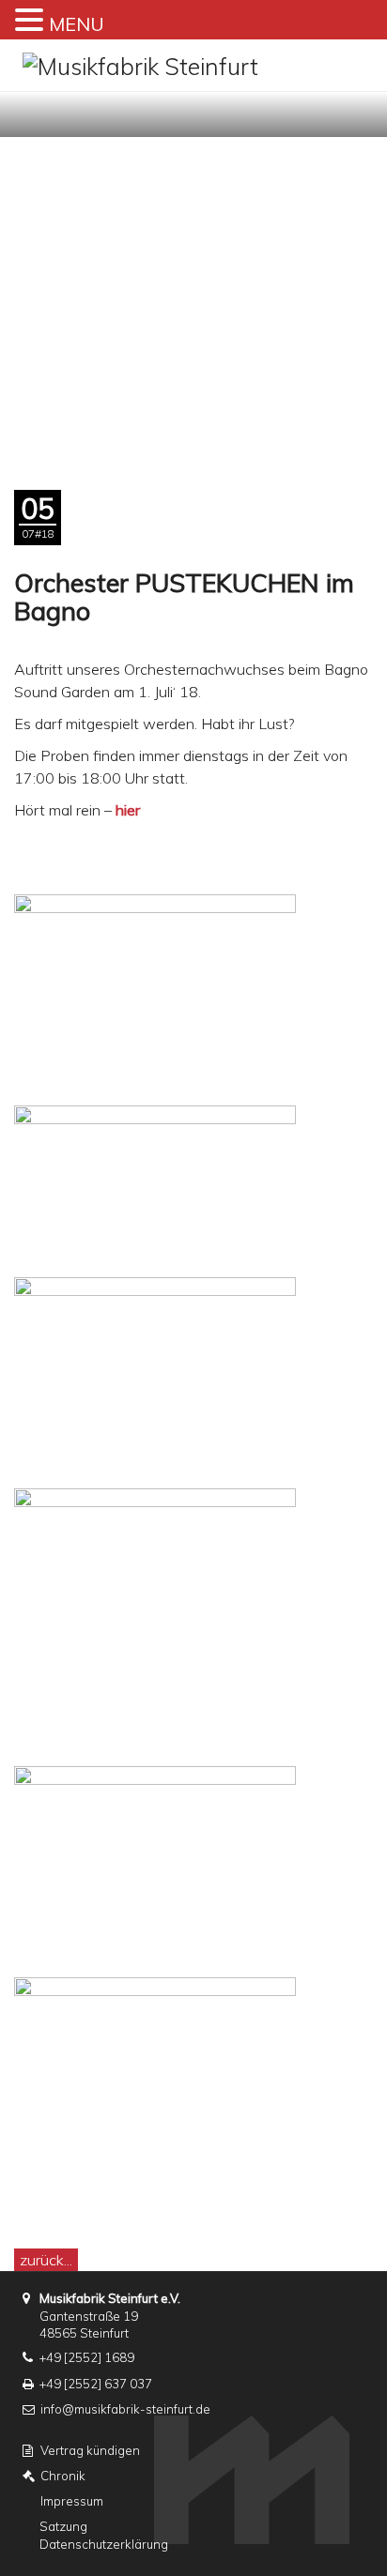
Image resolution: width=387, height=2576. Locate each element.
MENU (77, 24)
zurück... (46, 2260)
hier (128, 810)
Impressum (72, 2501)
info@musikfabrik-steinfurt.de (125, 2409)
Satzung (63, 2526)
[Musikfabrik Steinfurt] (140, 64)
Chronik (63, 2476)
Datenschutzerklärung (104, 2544)
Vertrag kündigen (90, 2450)
